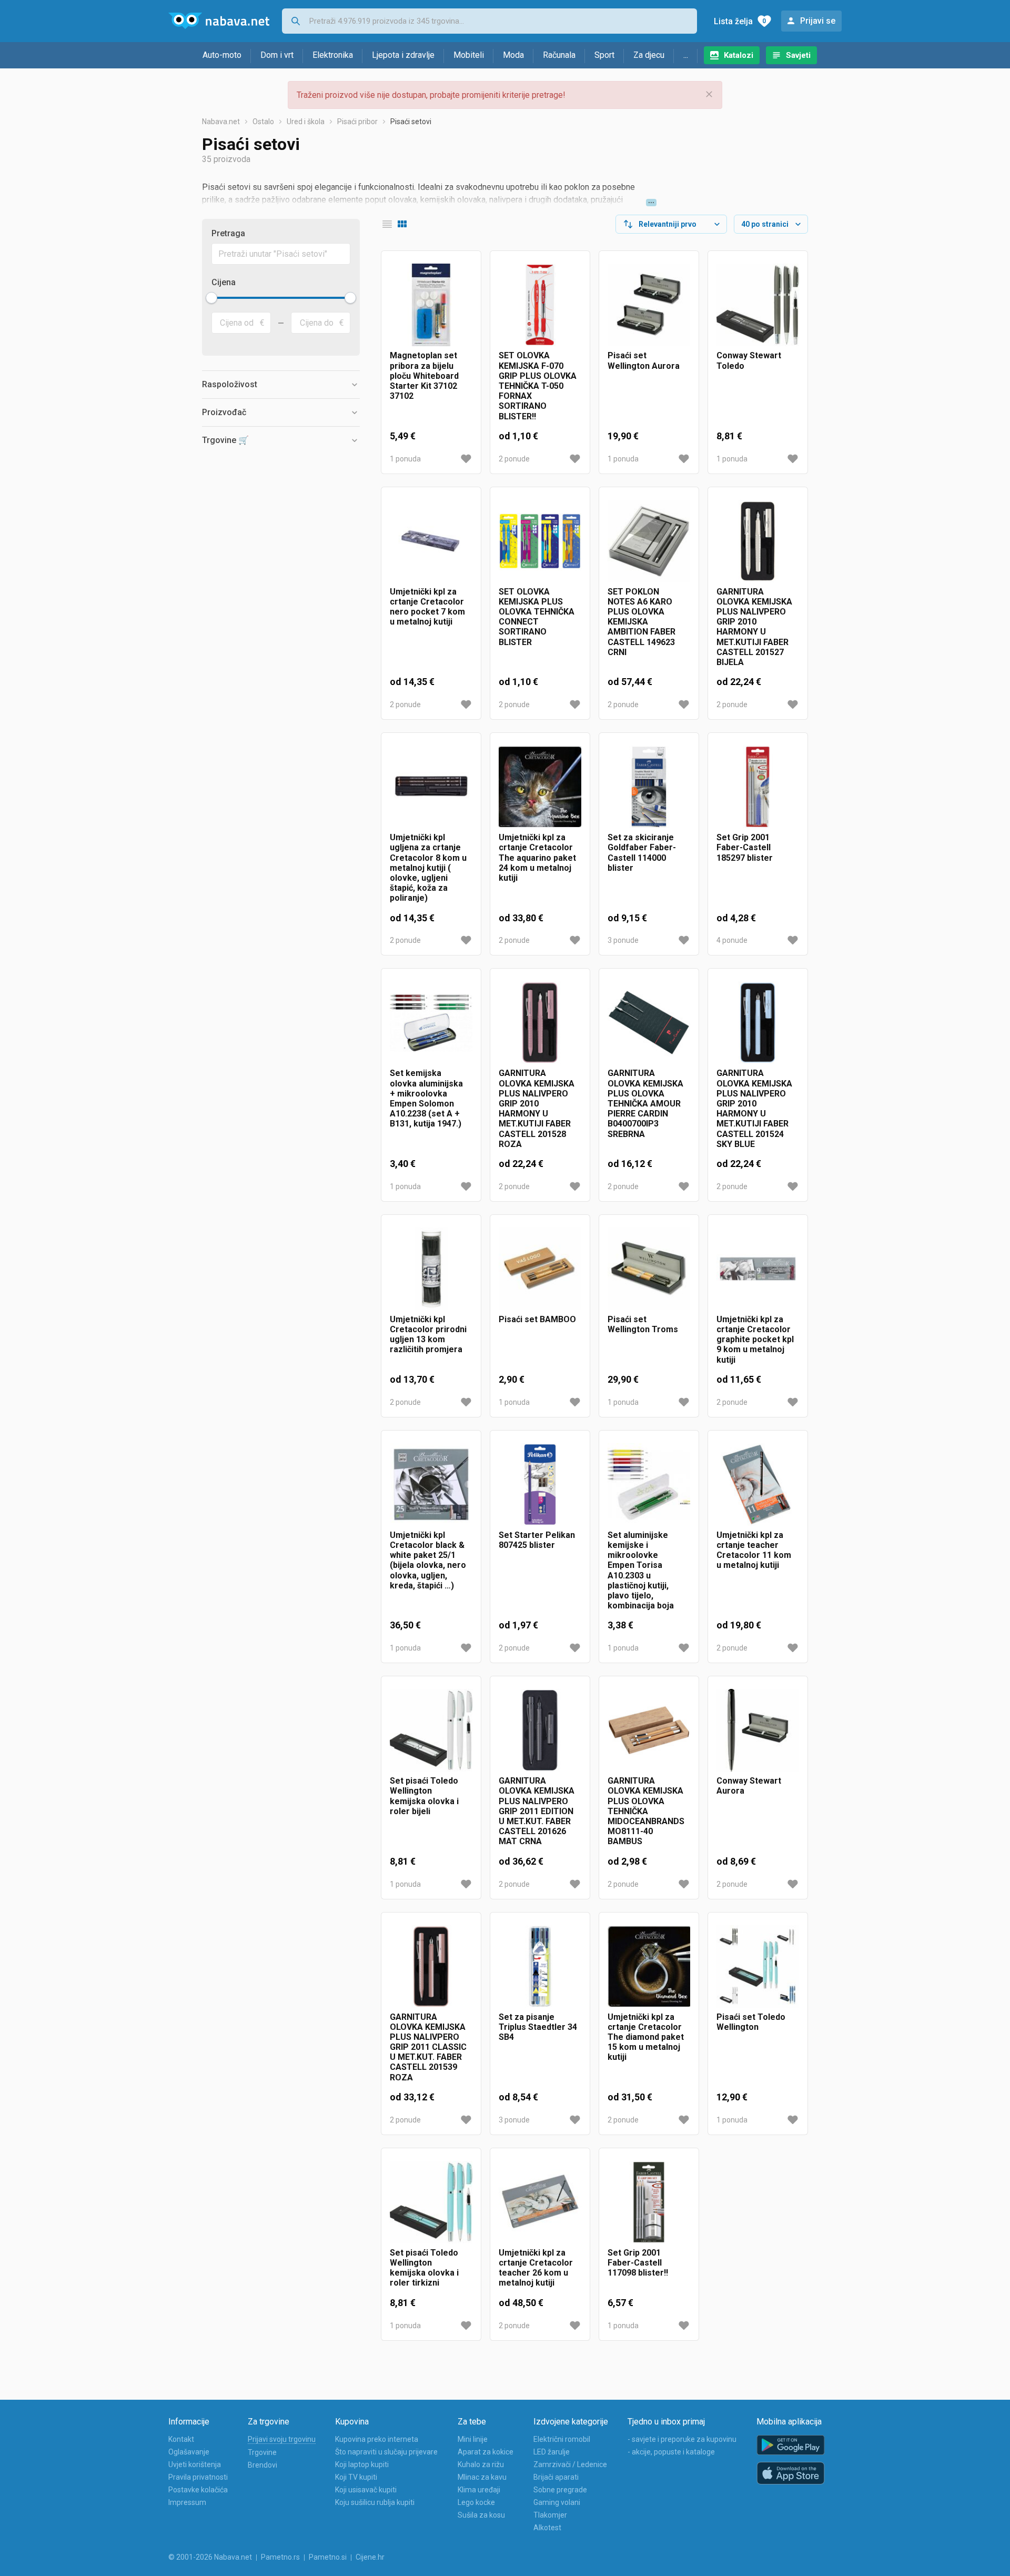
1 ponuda (405, 459)
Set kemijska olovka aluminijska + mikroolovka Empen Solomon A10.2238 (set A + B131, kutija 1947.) (426, 1098)
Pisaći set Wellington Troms (643, 1324)
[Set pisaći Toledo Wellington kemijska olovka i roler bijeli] (431, 1730)
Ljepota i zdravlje (403, 55)
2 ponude (514, 459)
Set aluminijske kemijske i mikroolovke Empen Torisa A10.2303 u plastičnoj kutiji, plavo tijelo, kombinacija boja (641, 1570)
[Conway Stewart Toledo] (758, 305)
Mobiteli (469, 55)
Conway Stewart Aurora (749, 1786)
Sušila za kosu (481, 2515)
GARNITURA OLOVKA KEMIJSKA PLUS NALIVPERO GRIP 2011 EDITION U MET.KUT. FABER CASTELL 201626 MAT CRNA (537, 1811)
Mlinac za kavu (482, 2477)
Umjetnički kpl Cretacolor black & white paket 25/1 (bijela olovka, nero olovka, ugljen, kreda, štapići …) (428, 1560)
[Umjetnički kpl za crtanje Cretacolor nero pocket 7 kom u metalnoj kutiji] (431, 541)
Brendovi (262, 2465)
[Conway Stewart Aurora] (758, 1730)
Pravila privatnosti (198, 2477)
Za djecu (649, 55)
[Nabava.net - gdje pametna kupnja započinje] (219, 21)
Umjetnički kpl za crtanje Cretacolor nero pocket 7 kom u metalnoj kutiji (427, 607)
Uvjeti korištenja (195, 2464)
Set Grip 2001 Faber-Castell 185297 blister (745, 847)
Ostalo (263, 122)
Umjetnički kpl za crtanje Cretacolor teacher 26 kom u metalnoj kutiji (536, 2268)
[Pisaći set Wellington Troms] (649, 1269)
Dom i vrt (277, 55)
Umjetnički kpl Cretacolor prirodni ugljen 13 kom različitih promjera (428, 1335)
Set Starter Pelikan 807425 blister (537, 1540)
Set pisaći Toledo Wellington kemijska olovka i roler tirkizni (424, 2268)
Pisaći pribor (357, 122)
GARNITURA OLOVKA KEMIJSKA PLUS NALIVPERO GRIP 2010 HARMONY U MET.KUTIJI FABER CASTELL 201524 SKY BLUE (754, 1108)
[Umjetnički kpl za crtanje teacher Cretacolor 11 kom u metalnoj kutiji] (758, 1485)
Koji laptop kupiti (362, 2464)
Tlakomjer (550, 2515)
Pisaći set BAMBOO (537, 1319)
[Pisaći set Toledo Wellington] (758, 1966)
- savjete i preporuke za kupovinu (682, 2439)
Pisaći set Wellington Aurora (644, 360)
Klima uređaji (479, 2490)
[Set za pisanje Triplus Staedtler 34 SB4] (540, 1966)
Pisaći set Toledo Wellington (751, 2022)
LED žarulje (552, 2452)
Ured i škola (306, 122)
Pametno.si (328, 2557)
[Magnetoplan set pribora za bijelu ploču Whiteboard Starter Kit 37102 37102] (431, 305)
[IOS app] (791, 2473)
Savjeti (798, 55)
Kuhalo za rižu (481, 2464)
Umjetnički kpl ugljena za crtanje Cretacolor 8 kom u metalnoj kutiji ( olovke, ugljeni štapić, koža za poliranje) (428, 868)
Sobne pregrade (560, 2490)
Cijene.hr (370, 2557)
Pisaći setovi (411, 122)
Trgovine (262, 2452)
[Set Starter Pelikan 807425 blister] (540, 1485)
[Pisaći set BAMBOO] (540, 1269)
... (686, 55)
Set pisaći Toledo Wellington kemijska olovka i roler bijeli (424, 1796)
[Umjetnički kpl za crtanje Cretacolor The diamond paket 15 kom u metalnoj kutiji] (649, 1966)
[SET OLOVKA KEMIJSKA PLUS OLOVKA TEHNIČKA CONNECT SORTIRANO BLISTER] (540, 541)
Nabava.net (221, 122)
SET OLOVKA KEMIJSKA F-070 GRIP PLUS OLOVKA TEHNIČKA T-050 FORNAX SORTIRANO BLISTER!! (538, 386)
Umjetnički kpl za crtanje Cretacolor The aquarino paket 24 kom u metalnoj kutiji (537, 858)
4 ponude (732, 940)
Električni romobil (562, 2439)
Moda (513, 55)
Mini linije (473, 2439)
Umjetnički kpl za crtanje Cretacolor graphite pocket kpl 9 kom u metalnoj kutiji (755, 1340)
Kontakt (181, 2439)
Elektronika (333, 55)
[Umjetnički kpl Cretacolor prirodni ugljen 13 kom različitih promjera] (431, 1269)
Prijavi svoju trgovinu (282, 2439)
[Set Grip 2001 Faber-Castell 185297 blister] (758, 787)
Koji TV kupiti (356, 2477)
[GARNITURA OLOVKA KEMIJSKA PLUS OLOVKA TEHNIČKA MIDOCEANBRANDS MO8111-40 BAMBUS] (649, 1730)
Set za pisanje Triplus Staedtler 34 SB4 (538, 2027)
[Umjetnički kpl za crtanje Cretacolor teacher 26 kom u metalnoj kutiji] (540, 2202)
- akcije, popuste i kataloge (671, 2452)
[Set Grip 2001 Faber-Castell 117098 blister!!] (649, 2202)
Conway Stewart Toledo (749, 360)
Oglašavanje (189, 2452)
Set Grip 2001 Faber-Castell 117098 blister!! (638, 2263)
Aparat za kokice (486, 2452)
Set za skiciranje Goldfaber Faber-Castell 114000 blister (642, 853)
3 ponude (623, 940)
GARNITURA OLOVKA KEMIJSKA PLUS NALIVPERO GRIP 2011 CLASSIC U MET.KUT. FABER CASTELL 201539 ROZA (428, 2047)
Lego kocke (476, 2502)
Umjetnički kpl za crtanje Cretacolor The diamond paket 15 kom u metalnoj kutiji (646, 2037)
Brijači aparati (556, 2477)
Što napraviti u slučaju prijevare (386, 2452)
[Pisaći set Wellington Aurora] (649, 305)
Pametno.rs (280, 2557)
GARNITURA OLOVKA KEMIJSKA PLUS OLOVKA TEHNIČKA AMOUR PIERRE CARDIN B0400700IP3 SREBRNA (645, 1103)
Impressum (187, 2502)
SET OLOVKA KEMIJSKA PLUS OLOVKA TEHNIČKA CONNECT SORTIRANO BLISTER (537, 617)
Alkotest (547, 2528)
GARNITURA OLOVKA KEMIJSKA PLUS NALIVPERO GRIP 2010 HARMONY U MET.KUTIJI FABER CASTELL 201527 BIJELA (754, 627)
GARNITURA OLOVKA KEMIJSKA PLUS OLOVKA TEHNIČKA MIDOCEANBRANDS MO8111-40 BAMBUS (646, 1811)
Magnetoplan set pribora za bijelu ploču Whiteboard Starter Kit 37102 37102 (424, 376)
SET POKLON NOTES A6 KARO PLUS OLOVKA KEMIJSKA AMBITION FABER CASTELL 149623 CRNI (642, 622)
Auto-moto (222, 55)
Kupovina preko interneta (377, 2439)
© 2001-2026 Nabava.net (210, 2557)
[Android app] (791, 2445)
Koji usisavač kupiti (366, 2490)
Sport (604, 55)
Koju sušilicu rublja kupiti (375, 2502)
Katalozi (739, 55)
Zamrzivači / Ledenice (570, 2464)
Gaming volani (557, 2502)
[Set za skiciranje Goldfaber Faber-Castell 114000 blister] (649, 787)
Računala (559, 55)
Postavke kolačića (198, 2490)
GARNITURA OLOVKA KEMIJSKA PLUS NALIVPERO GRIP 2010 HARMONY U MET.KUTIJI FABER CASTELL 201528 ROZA (537, 1108)
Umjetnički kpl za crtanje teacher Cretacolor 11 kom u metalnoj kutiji (754, 1550)
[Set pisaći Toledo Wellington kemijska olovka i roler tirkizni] (431, 2202)
